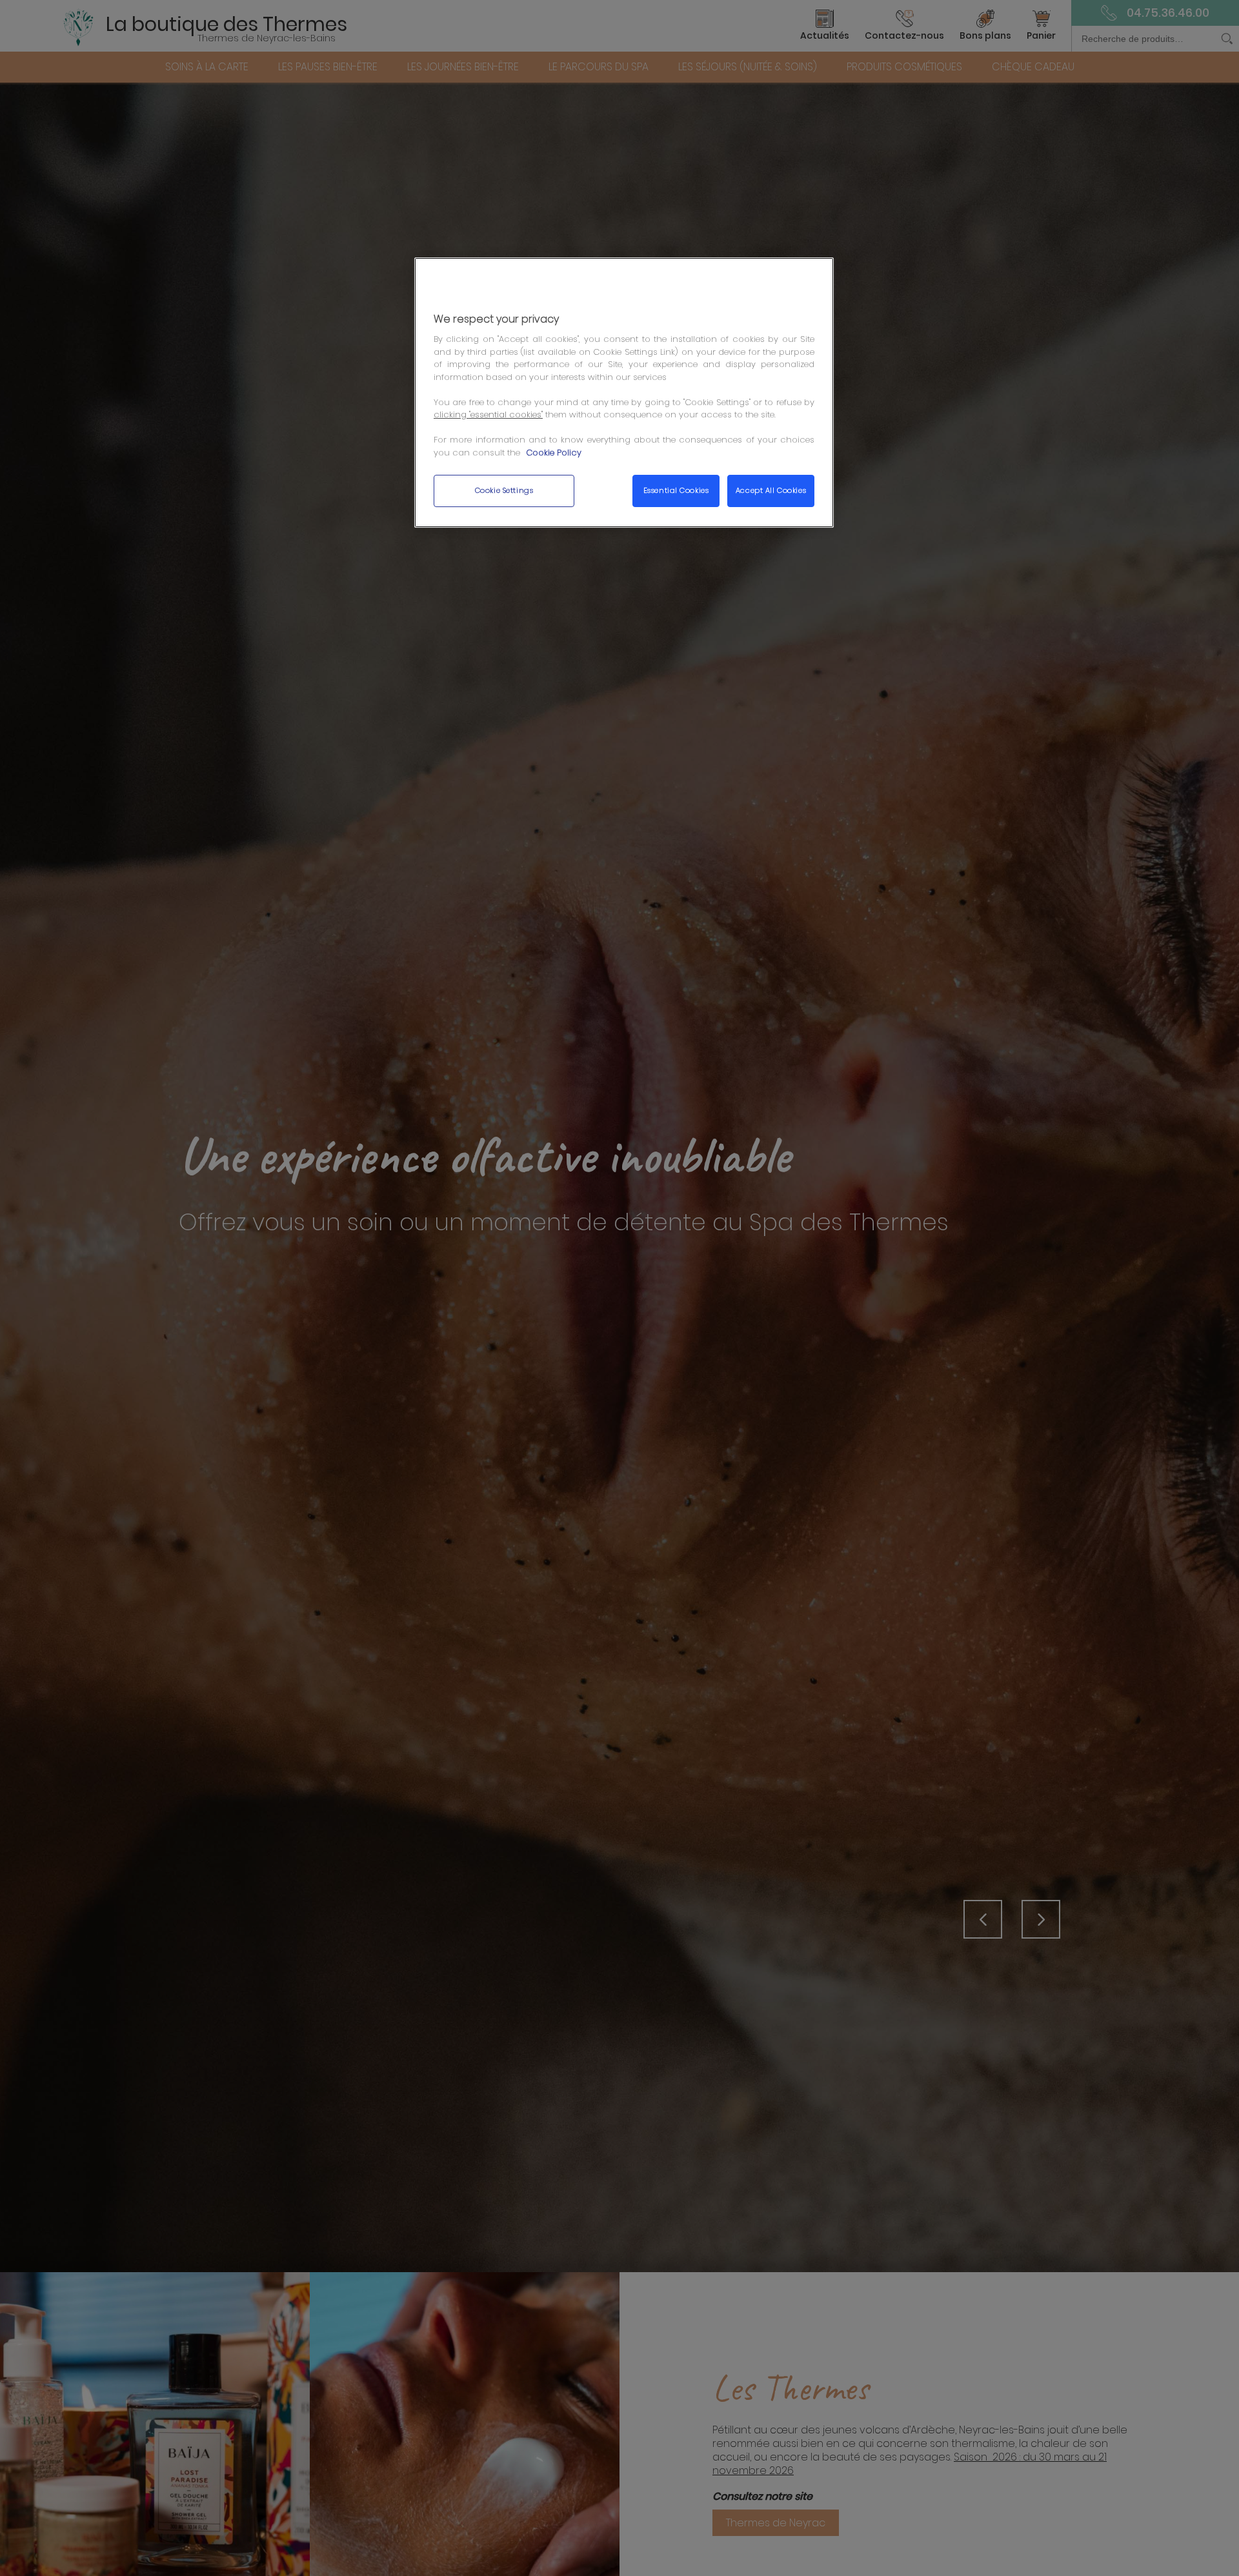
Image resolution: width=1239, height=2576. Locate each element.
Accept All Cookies (771, 491)
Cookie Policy (554, 453)
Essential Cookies (676, 491)
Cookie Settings (504, 491)
